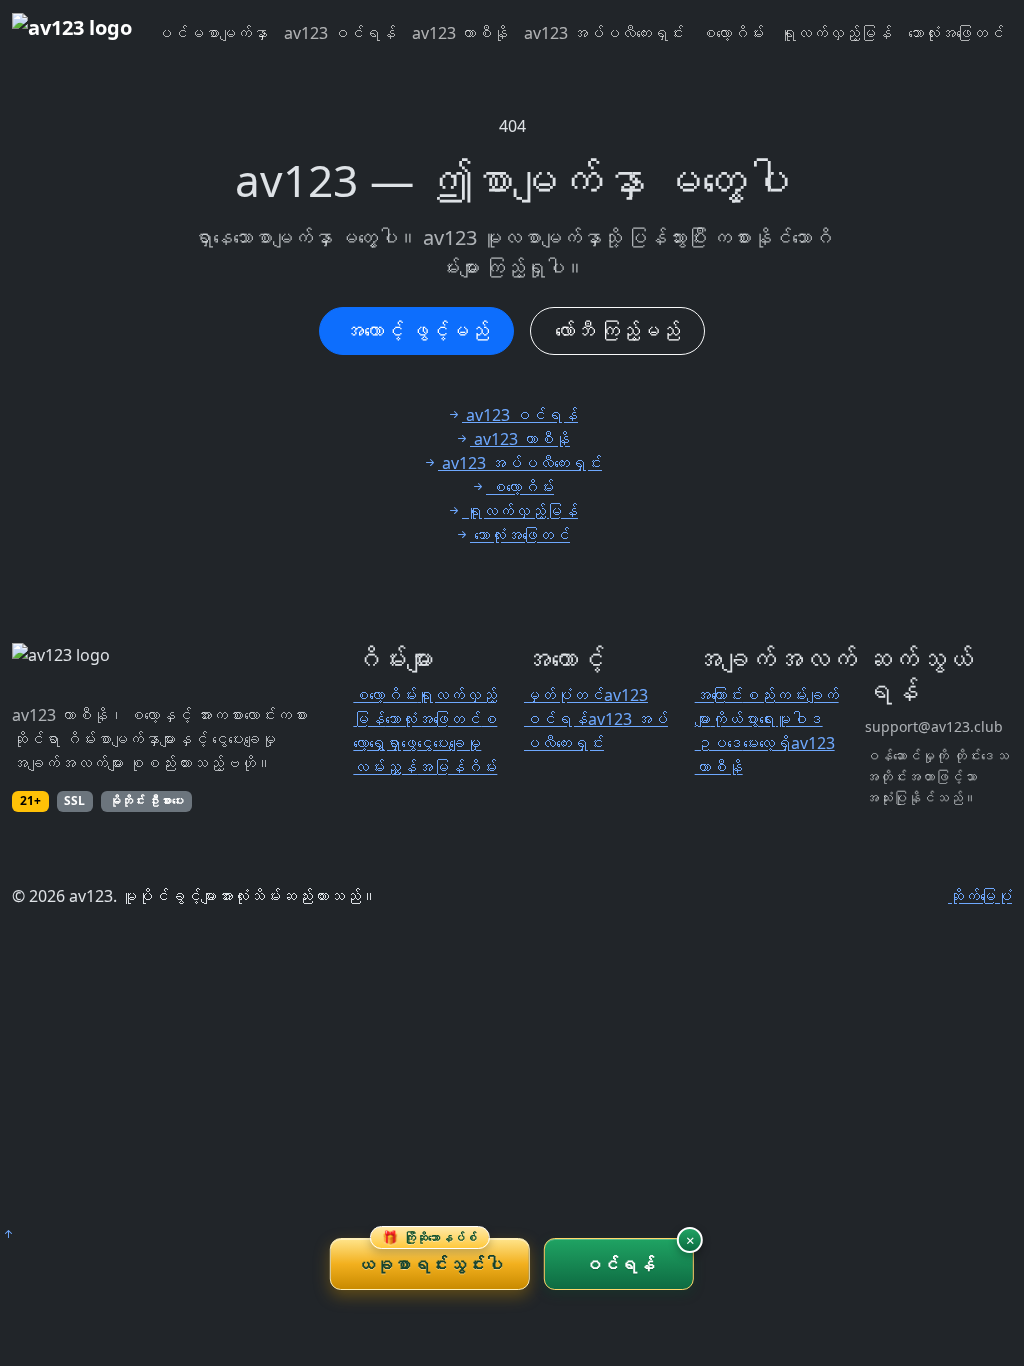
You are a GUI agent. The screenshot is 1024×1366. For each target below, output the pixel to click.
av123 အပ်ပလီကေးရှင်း (604, 33)
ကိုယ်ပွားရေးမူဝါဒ (767, 719)
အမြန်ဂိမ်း (457, 767)
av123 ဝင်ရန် (340, 33)
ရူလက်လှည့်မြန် (836, 33)
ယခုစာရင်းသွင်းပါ (430, 1257)
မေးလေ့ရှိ (767, 743)
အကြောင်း (719, 695)
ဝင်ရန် (619, 1264)
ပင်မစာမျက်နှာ (212, 33)
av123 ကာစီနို (460, 33)
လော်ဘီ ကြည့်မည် (617, 330)
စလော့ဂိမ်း (732, 33)
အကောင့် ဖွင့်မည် (416, 330)
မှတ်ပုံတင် (564, 695)
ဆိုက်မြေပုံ (980, 896)
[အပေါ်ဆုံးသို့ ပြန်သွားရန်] (8, 1234)
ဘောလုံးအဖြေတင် (956, 33)
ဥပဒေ (719, 743)
